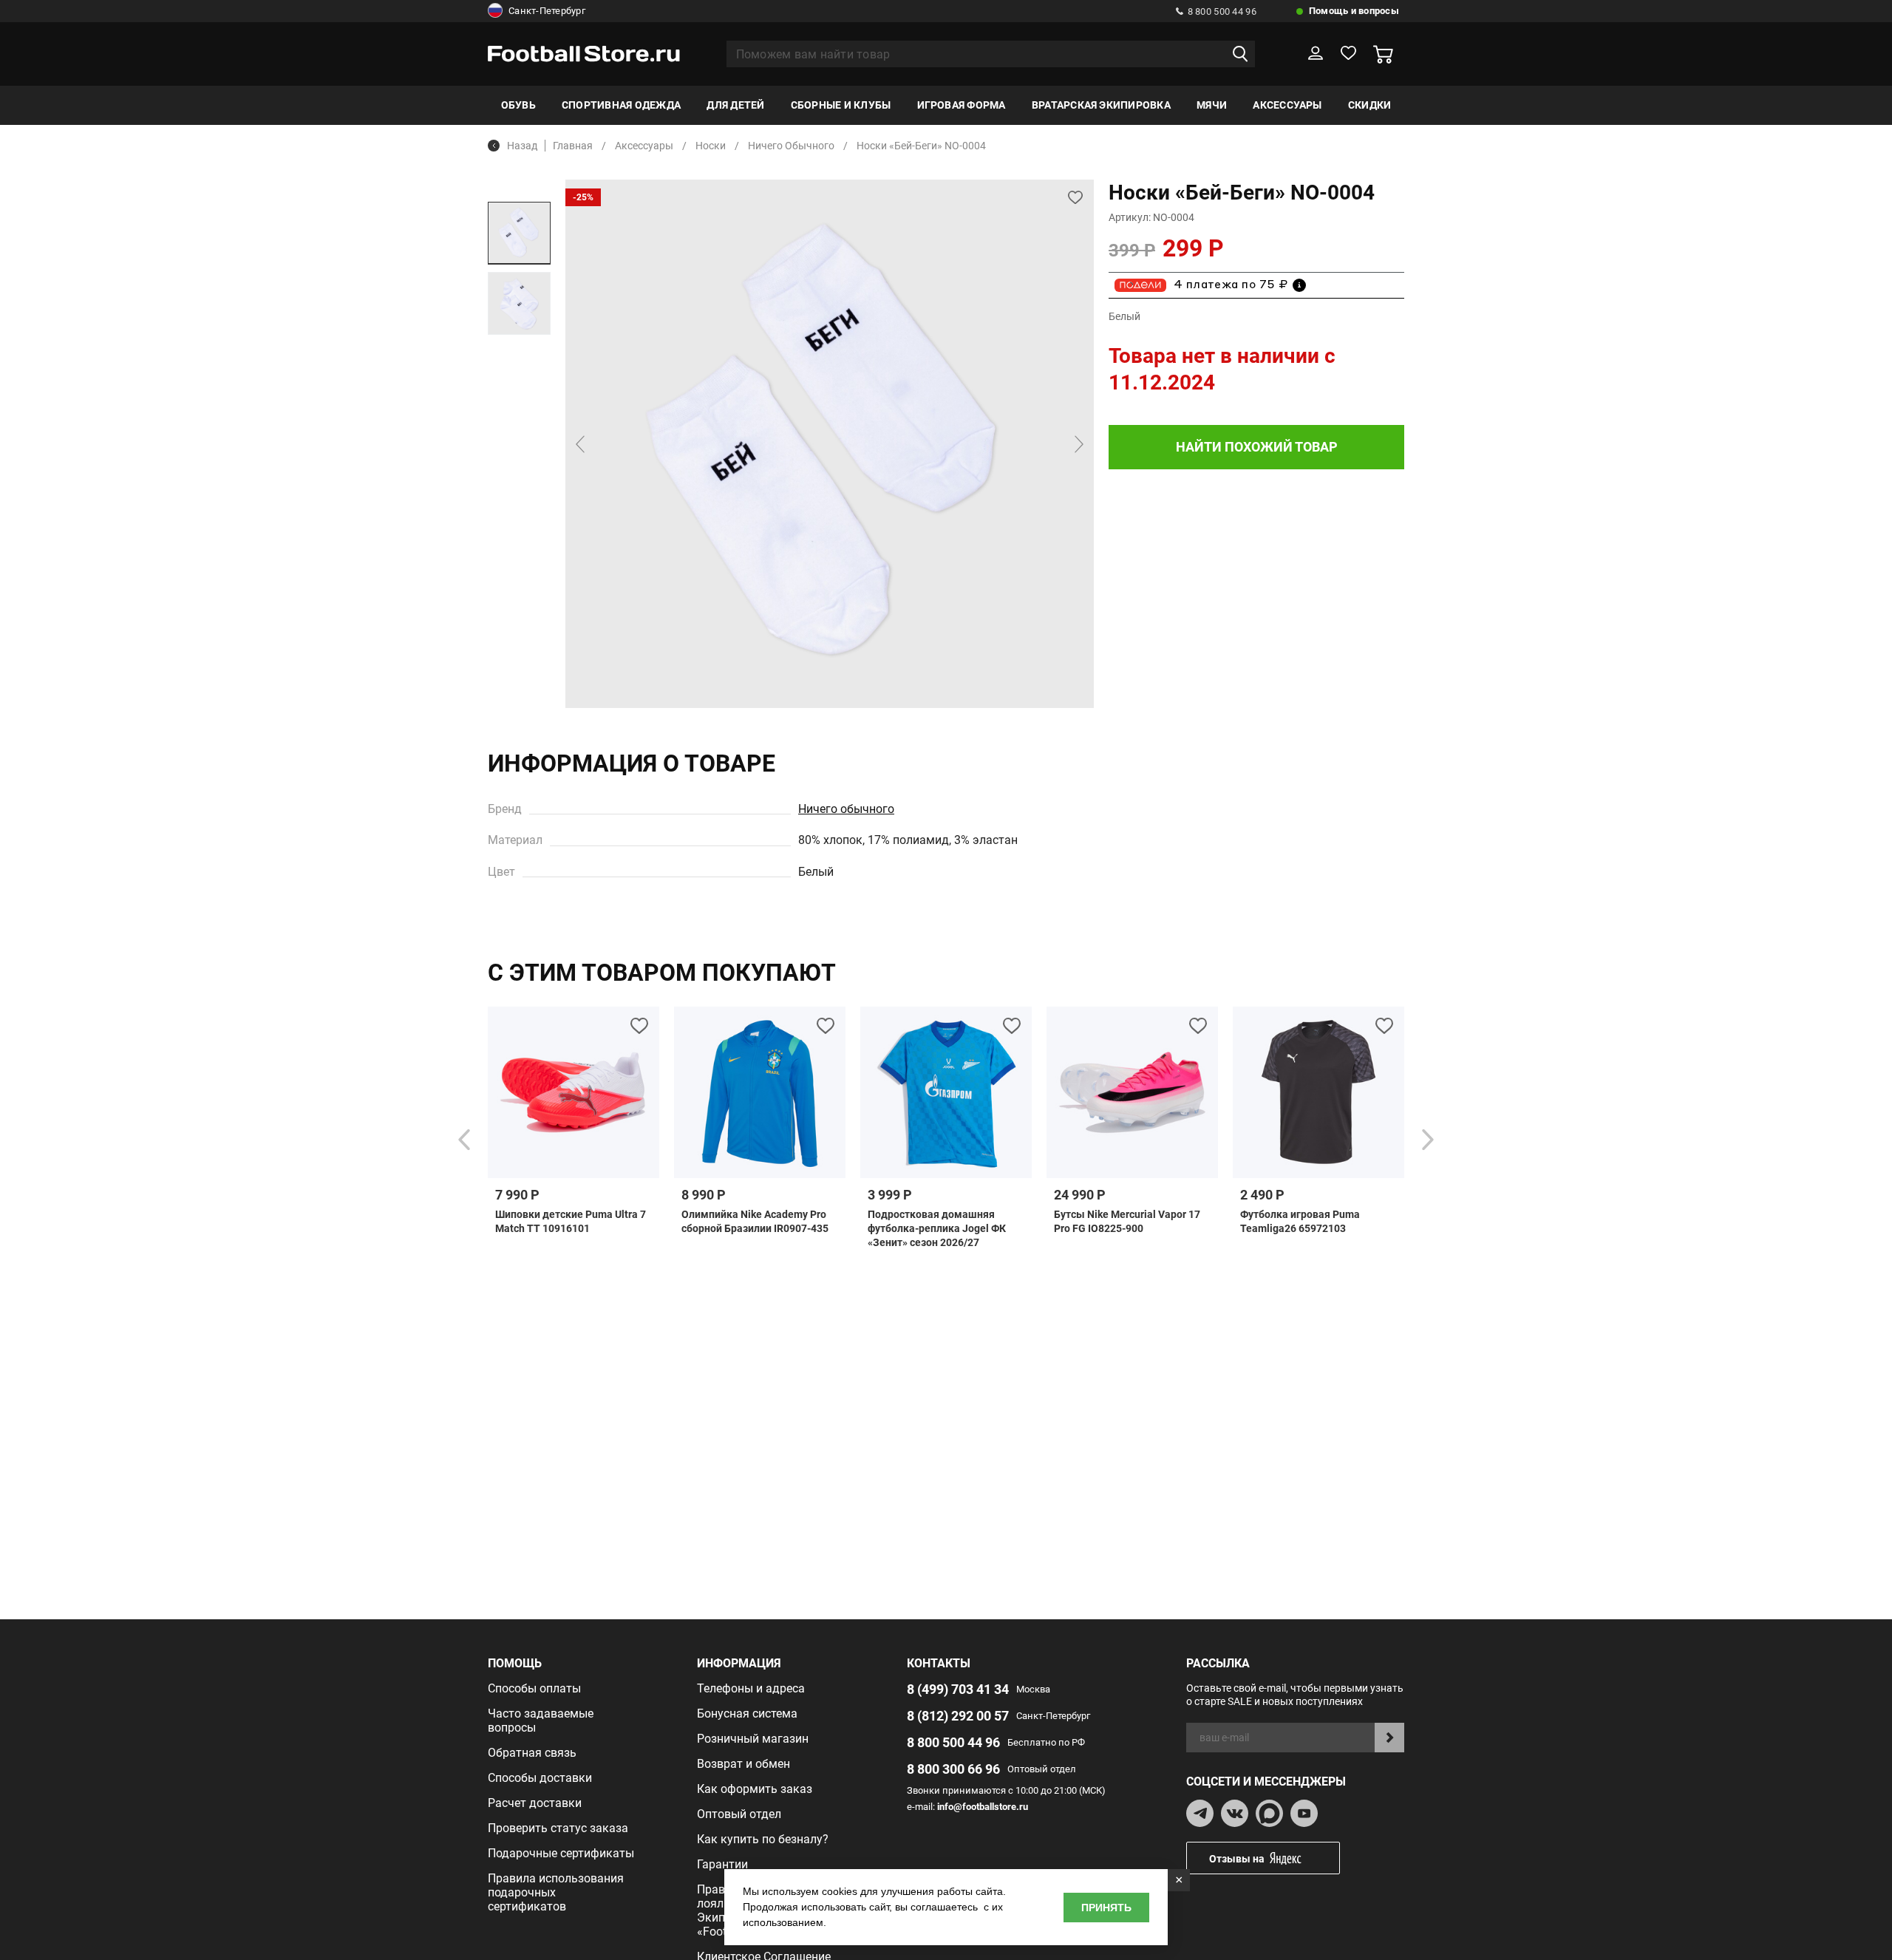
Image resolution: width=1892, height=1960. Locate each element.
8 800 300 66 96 (953, 1769)
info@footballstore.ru (983, 1807)
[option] (519, 233)
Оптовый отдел (739, 1814)
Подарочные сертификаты (561, 1853)
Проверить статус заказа (558, 1828)
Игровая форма (962, 105)
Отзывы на (1237, 1859)
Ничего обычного (846, 809)
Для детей (735, 105)
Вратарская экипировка (1101, 105)
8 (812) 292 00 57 (958, 1716)
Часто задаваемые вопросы (541, 1721)
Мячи (1212, 105)
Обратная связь (532, 1753)
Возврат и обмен (743, 1764)
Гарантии (722, 1864)
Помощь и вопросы (1354, 11)
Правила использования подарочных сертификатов (556, 1892)
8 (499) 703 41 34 (958, 1689)
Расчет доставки (535, 1803)
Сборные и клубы (841, 105)
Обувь (518, 105)
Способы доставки (540, 1778)
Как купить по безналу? (763, 1839)
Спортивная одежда (621, 105)
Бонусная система (747, 1714)
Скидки (1369, 105)
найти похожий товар (1257, 447)
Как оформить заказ (755, 1789)
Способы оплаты (534, 1688)
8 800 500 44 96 (1222, 11)
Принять (1106, 1908)
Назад (522, 146)
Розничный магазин (753, 1739)
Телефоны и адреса (751, 1688)
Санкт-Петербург (547, 11)
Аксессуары (1287, 105)
